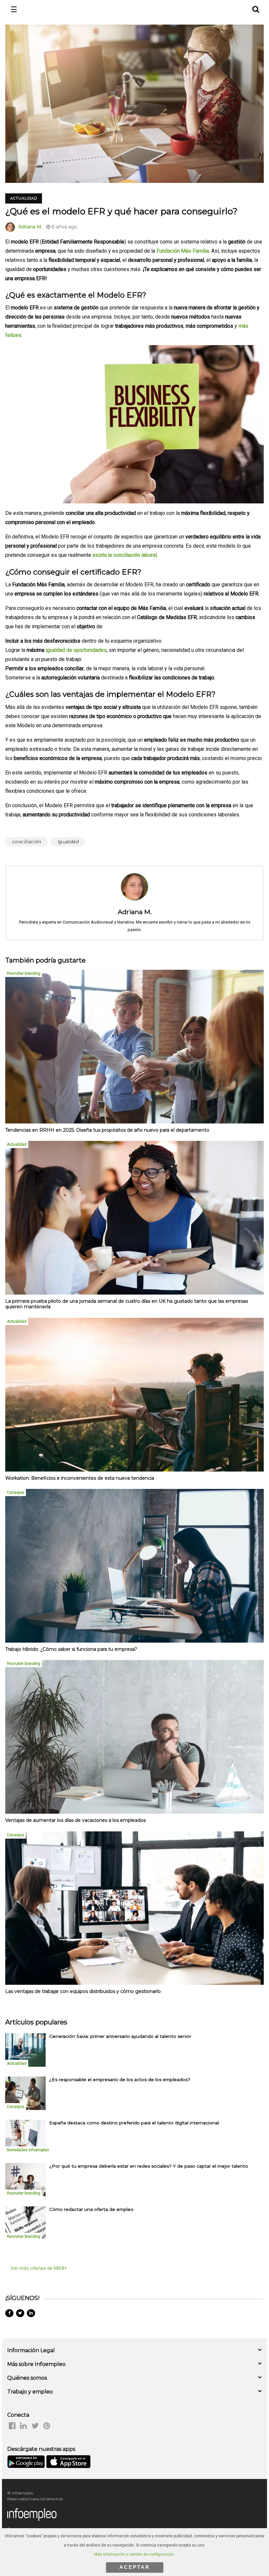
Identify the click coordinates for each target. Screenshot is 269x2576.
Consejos (16, 1493)
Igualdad (68, 842)
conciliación (26, 842)
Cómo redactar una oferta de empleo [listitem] (91, 2209)
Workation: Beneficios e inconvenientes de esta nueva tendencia (80, 1478)
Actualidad (24, 198)
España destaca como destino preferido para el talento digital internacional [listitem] (134, 2123)
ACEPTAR (135, 2567)
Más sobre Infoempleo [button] (36, 2364)
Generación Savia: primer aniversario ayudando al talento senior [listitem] (120, 2036)
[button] (255, 8)
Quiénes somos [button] (27, 2378)
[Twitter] (20, 2313)
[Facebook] (9, 2313)
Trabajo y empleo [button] (30, 2392)
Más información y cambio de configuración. (134, 2554)
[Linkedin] (31, 2313)
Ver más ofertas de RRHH (38, 2268)
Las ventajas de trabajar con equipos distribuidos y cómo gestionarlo (83, 1991)
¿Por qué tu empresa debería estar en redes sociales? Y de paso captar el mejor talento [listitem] (149, 2166)
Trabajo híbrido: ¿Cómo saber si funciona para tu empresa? (71, 1649)
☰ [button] (14, 10)
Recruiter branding (24, 973)
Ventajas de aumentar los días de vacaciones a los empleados (75, 1820)
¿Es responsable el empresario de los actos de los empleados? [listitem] (120, 2079)
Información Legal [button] (31, 2350)
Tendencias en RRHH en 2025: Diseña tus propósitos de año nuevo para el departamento (107, 1130)
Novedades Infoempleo (28, 2150)
